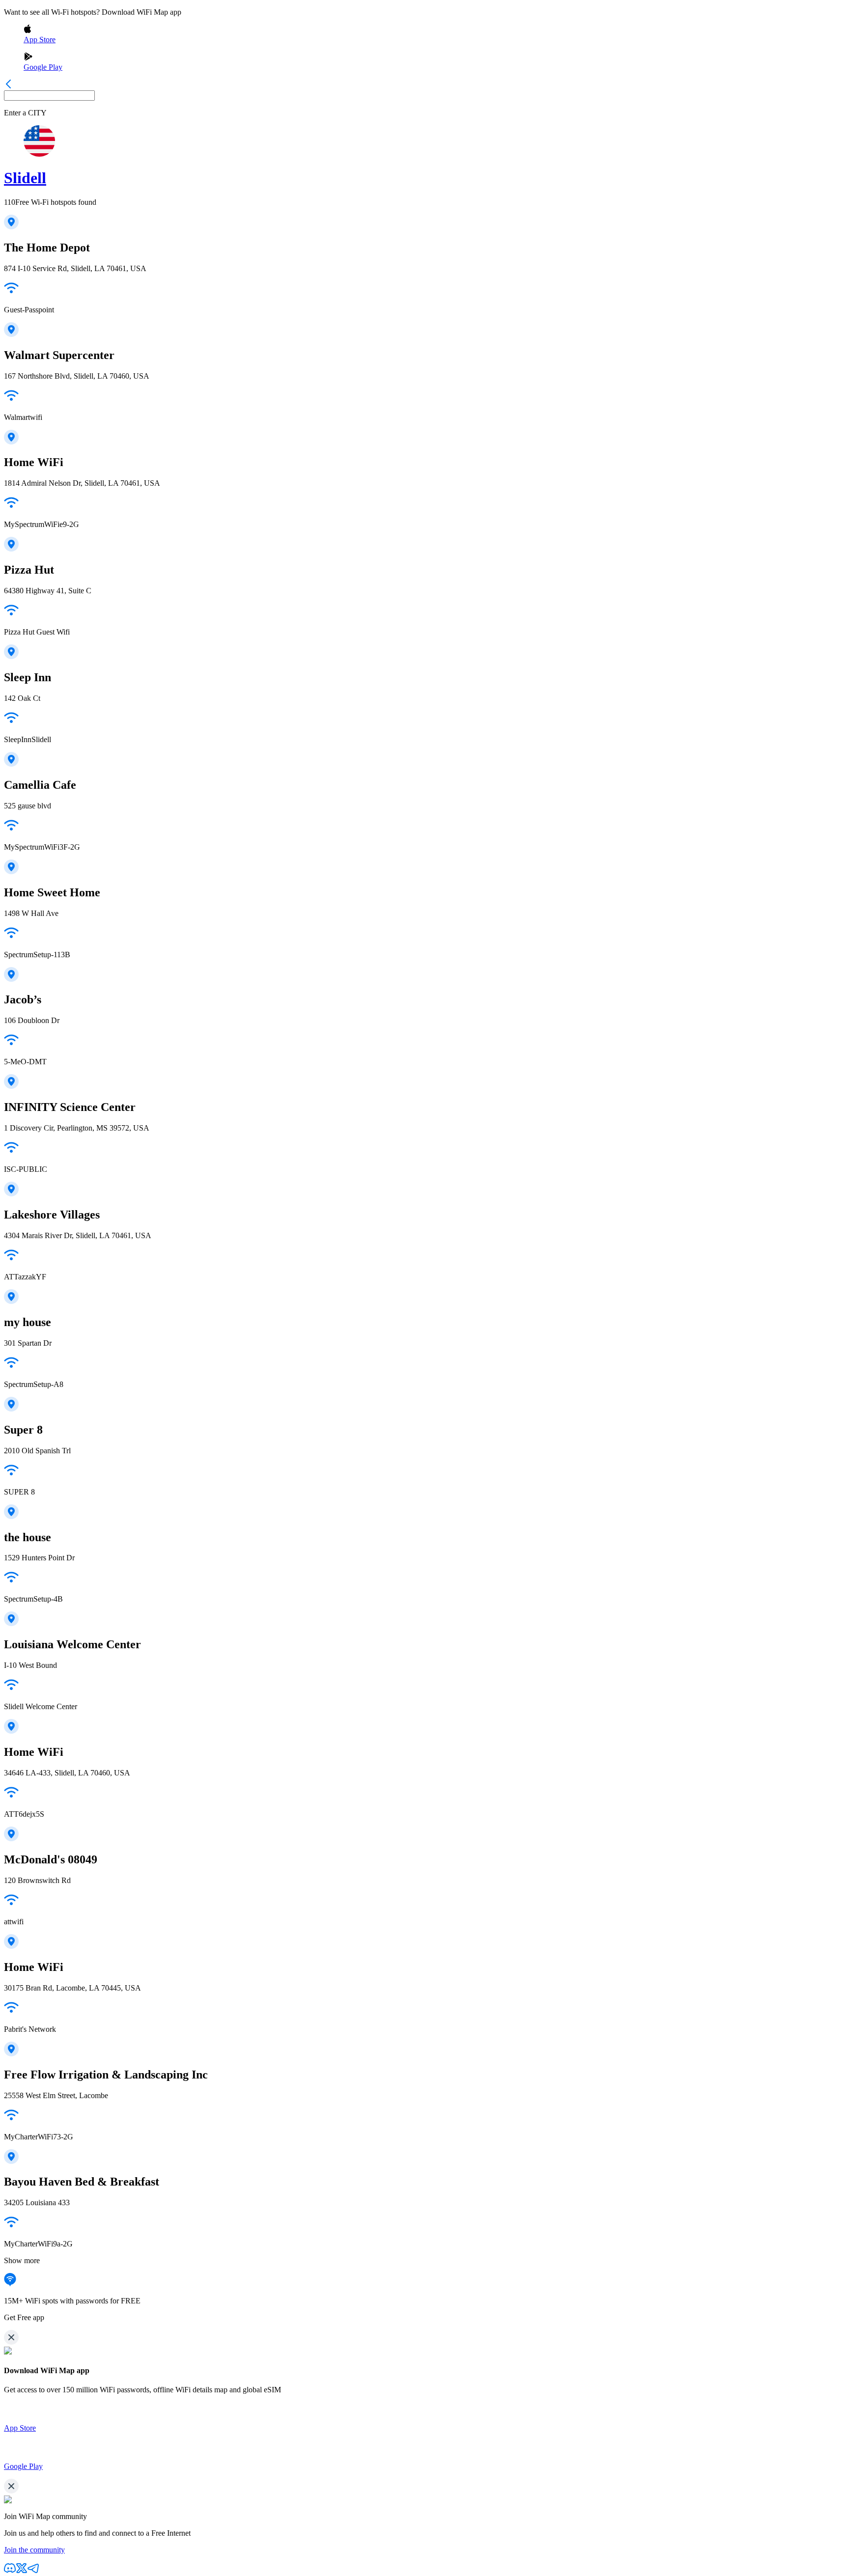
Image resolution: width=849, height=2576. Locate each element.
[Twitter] (22, 2571)
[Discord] (10, 2571)
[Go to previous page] (8, 86)
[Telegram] (33, 2571)
